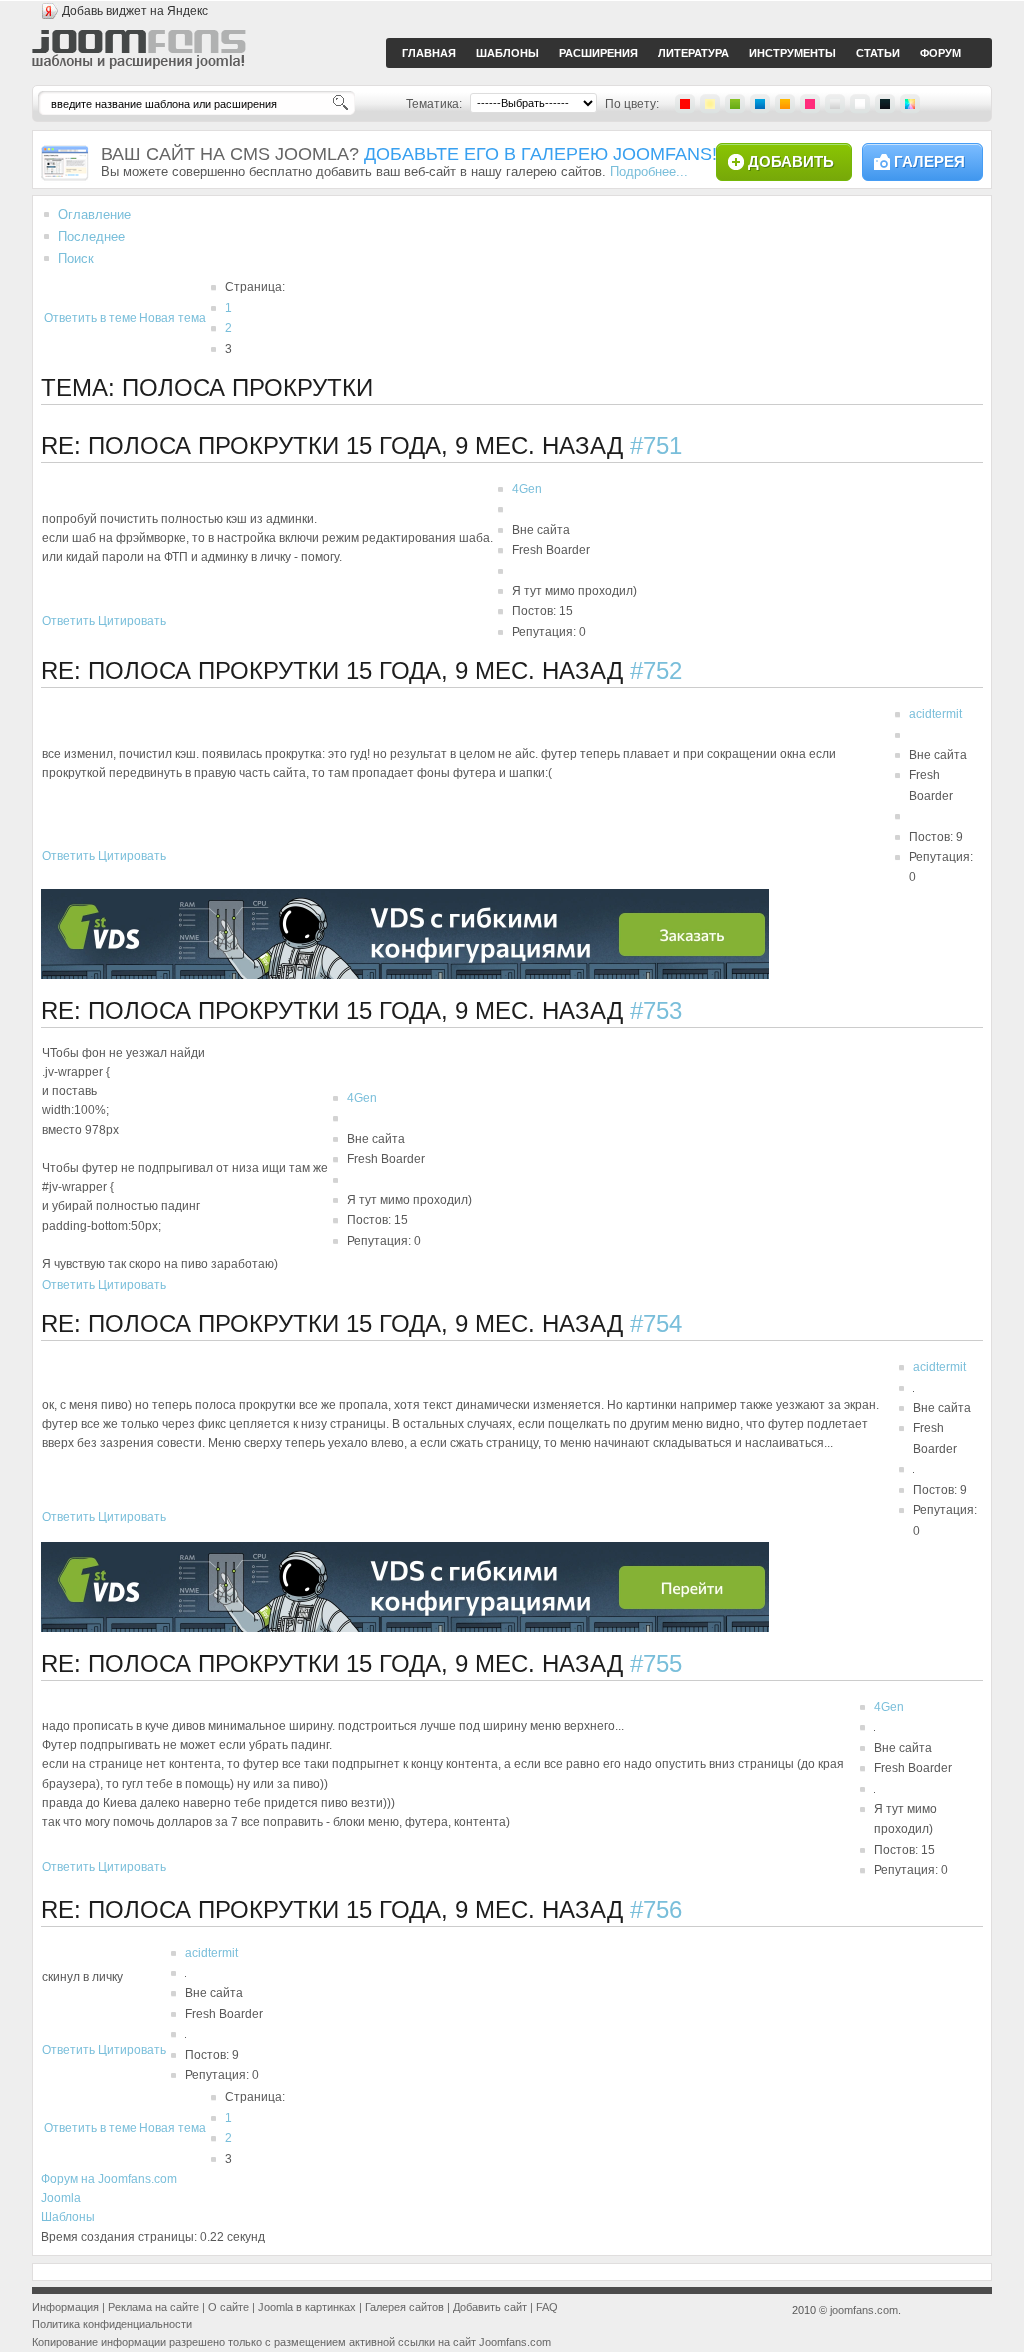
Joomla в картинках (307, 2307)
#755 (656, 1663)
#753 (656, 1010)
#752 (656, 670)
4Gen (527, 489)
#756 (656, 1909)
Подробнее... (649, 171)
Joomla (61, 2198)
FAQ (547, 2307)
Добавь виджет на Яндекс (135, 11)
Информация (65, 2307)
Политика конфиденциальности (112, 2324)
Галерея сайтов (404, 2307)
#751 (656, 445)
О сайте (228, 2307)
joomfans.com (864, 2310)
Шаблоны (68, 2217)
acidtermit (935, 714)
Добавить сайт (490, 2307)
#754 (656, 1323)
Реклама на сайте (153, 2307)
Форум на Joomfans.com (109, 2179)
